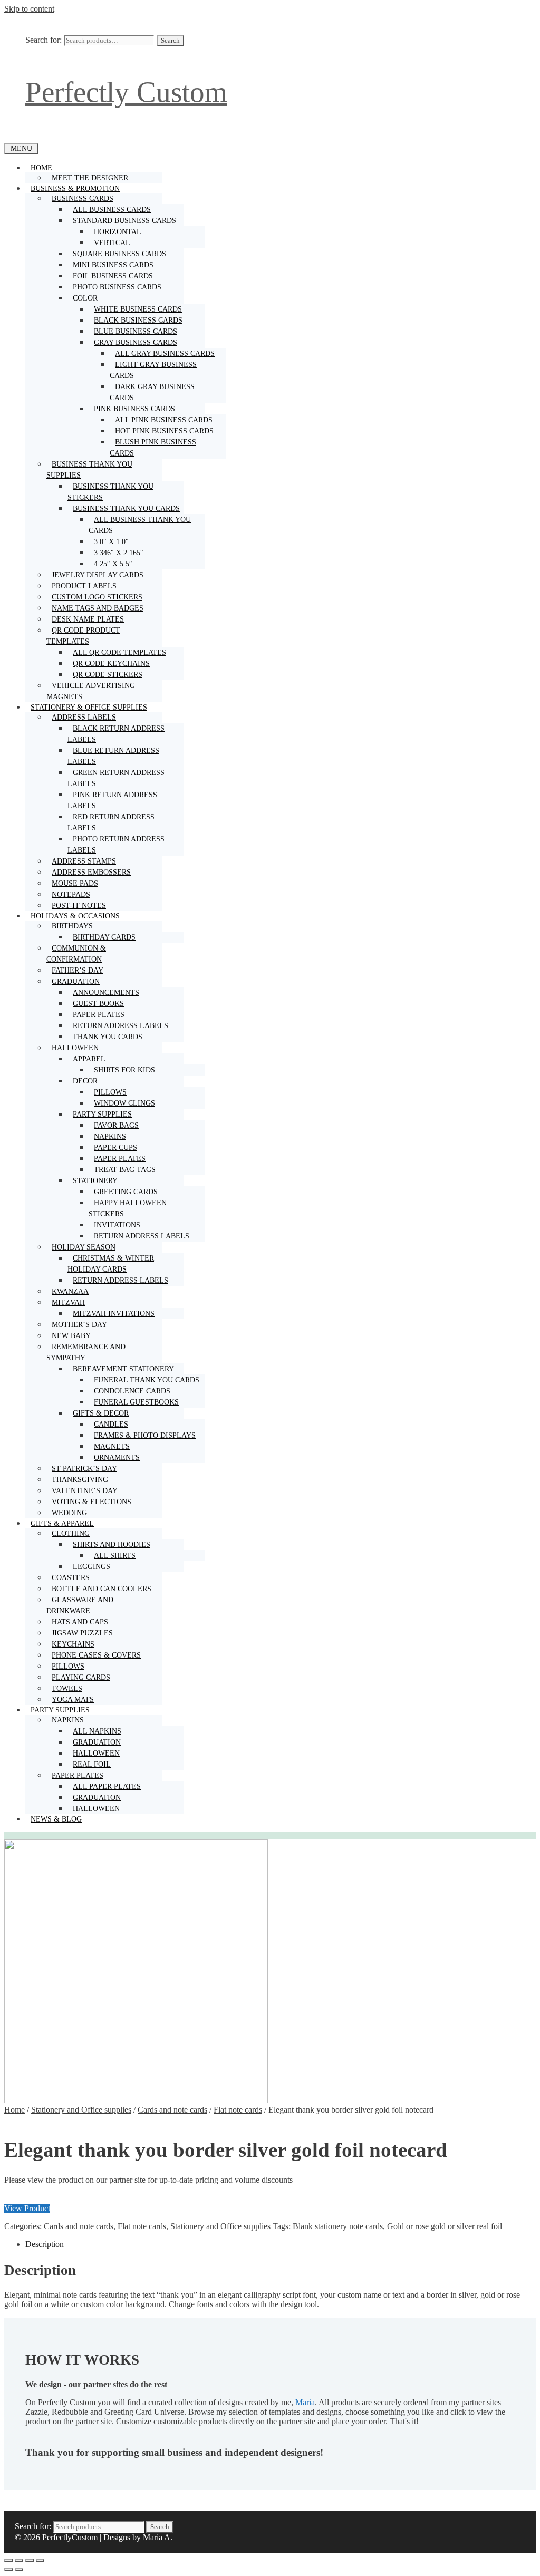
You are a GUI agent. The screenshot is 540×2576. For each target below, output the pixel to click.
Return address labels (120, 1026)
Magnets (112, 1446)
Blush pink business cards (153, 448)
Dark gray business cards (152, 392)
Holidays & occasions (75, 916)
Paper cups (115, 1147)
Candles (111, 1424)
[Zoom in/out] (8, 2560)
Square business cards (119, 254)
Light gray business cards (153, 370)
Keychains (73, 1644)
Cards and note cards (172, 2110)
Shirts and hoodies (112, 1544)
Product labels (84, 586)
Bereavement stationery (123, 1369)
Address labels (84, 717)
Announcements (106, 992)
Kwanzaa (70, 1291)
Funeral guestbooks (136, 1402)
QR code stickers (108, 675)
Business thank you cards (126, 509)
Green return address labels (116, 778)
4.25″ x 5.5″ (113, 564)
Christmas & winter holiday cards (111, 1264)
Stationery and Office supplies (81, 2110)
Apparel (89, 1059)
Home (41, 168)
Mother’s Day (79, 1325)
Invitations (117, 1225)
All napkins (97, 1731)
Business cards (83, 198)
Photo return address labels (116, 845)
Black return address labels (116, 734)
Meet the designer (90, 178)
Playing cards (81, 1677)
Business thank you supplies (89, 470)
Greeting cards (126, 1192)
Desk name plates (88, 619)
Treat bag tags (125, 1170)
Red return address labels (111, 822)
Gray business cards (136, 342)
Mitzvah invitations (114, 1314)
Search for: (44, 40)
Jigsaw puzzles (82, 1633)
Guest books (98, 1004)
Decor (85, 1081)
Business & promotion (75, 188)
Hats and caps (80, 1622)
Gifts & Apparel (62, 1523)
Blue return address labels (113, 756)
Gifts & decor (101, 1413)
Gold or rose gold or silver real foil (445, 2226)
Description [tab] (45, 2244)
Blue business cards (136, 331)
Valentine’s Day (85, 1491)
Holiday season (84, 1247)
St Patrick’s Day (84, 1469)
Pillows (110, 1092)
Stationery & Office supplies (89, 707)
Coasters (71, 1578)
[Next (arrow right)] (19, 2570)
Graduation (76, 981)
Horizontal (118, 232)
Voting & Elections (91, 1502)
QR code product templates (83, 636)
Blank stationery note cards (338, 2226)
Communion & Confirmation (76, 954)
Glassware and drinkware (80, 1605)
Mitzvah (68, 1302)
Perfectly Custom (126, 92)
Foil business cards (113, 276)
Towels (67, 1688)
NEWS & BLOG (56, 1819)
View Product (27, 2208)
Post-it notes (79, 906)
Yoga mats (73, 1699)
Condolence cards (132, 1391)
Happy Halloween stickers (128, 1208)
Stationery (95, 1181)
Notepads (71, 894)
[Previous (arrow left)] (8, 2570)
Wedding (69, 1513)
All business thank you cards (140, 525)
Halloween (75, 1048)
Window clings (124, 1103)
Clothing (71, 1533)
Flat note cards (238, 2110)
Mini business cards (113, 265)
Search (170, 40)
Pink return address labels (112, 800)
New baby (71, 1336)
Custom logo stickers (97, 597)
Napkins (110, 1136)
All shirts (115, 1556)
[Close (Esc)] (40, 2560)
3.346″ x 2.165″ (119, 553)
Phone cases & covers (96, 1655)
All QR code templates (119, 652)
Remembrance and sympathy (86, 1352)
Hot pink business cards (164, 431)
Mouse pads (75, 883)
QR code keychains (111, 664)
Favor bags (116, 1125)
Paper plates (99, 1015)
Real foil (92, 1764)
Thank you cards (108, 1037)
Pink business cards (134, 409)
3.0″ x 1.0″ (111, 542)
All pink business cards (164, 420)
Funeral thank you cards (147, 1380)
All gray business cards (165, 354)
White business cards (138, 309)
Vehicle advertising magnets (91, 691)
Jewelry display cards (98, 575)
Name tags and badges (98, 608)
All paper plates (107, 1786)
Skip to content (29, 9)
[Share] (30, 2560)
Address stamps (84, 861)
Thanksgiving (80, 1480)
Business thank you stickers (110, 492)
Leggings (91, 1567)
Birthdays (72, 926)
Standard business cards (124, 221)
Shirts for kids (124, 1070)
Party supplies (102, 1114)
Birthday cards (104, 937)
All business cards (112, 210)
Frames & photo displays (145, 1435)
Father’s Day (78, 970)
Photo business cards (117, 287)
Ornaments (117, 1458)
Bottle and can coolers (102, 1589)
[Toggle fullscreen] (19, 2560)
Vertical (112, 243)
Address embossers (91, 872)
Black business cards (138, 320)
